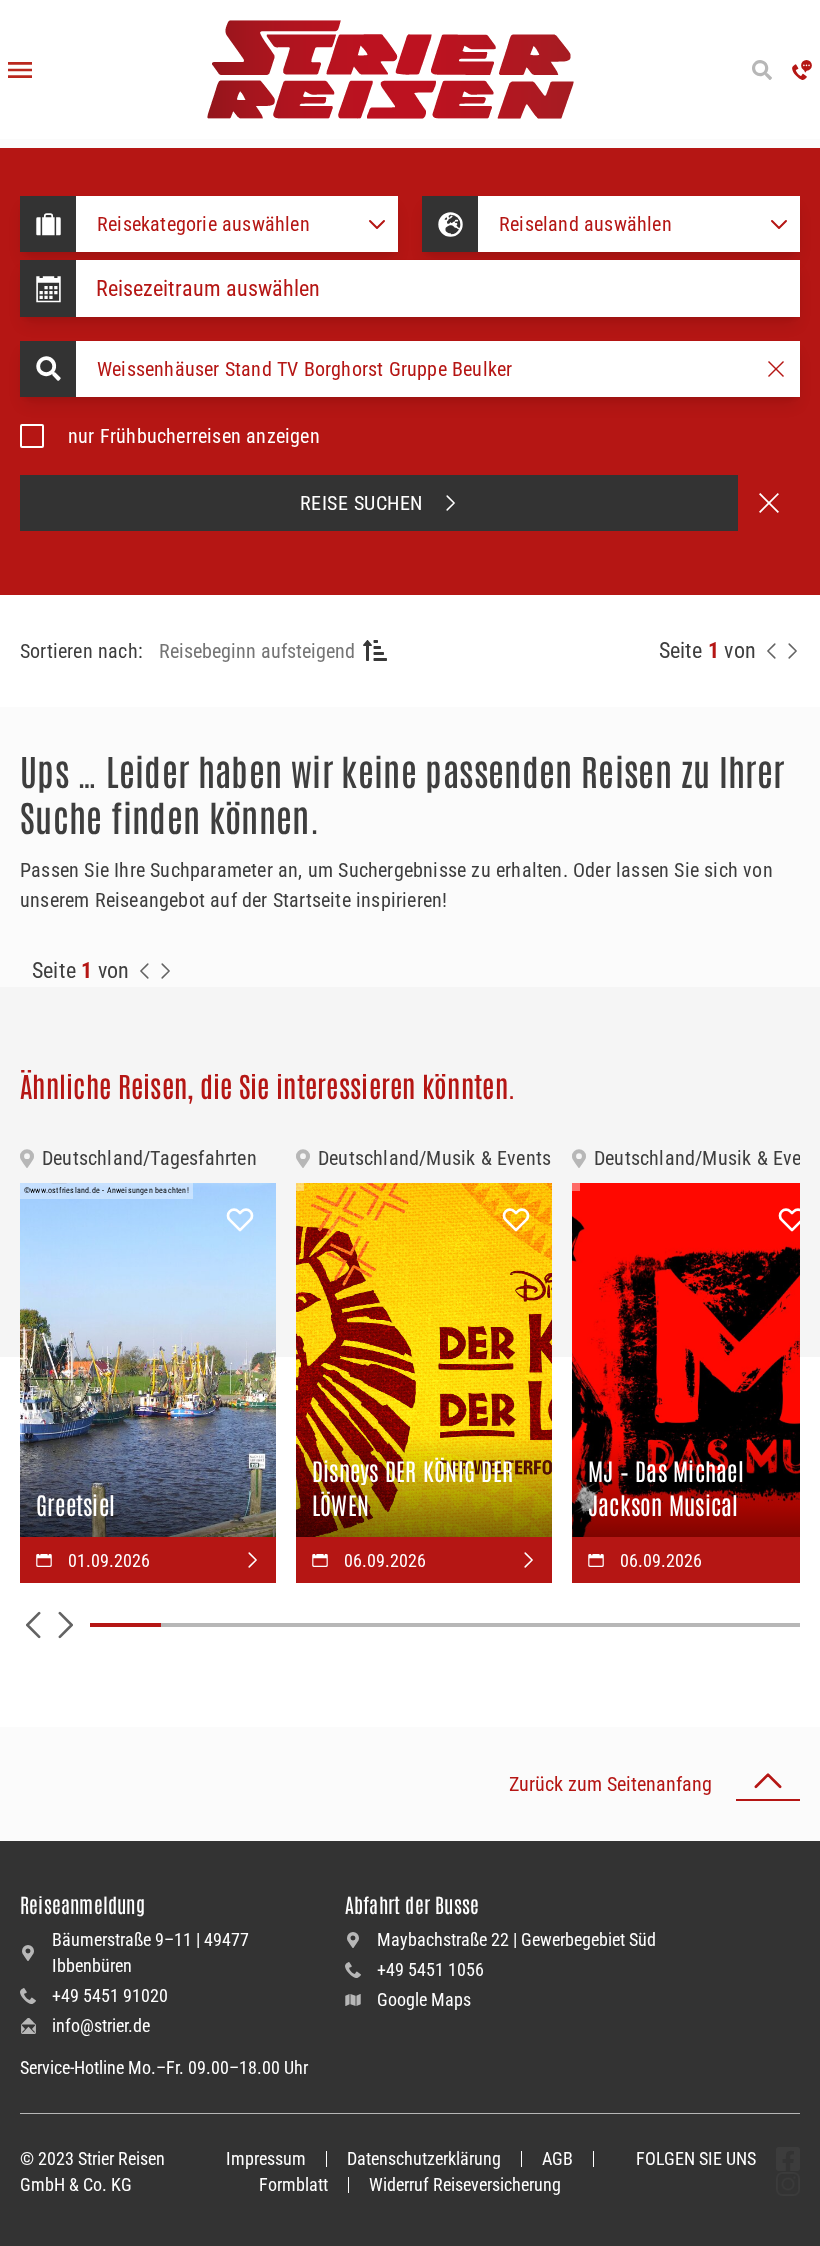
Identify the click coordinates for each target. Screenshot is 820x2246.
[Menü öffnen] (20, 70)
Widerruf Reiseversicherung (465, 2184)
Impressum (266, 2158)
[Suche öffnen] (762, 70)
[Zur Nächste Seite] (165, 971)
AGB (557, 2158)
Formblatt (293, 2184)
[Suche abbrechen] (769, 503)
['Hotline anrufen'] (802, 70)
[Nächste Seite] (792, 651)
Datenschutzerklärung (424, 2158)
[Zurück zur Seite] (772, 651)
